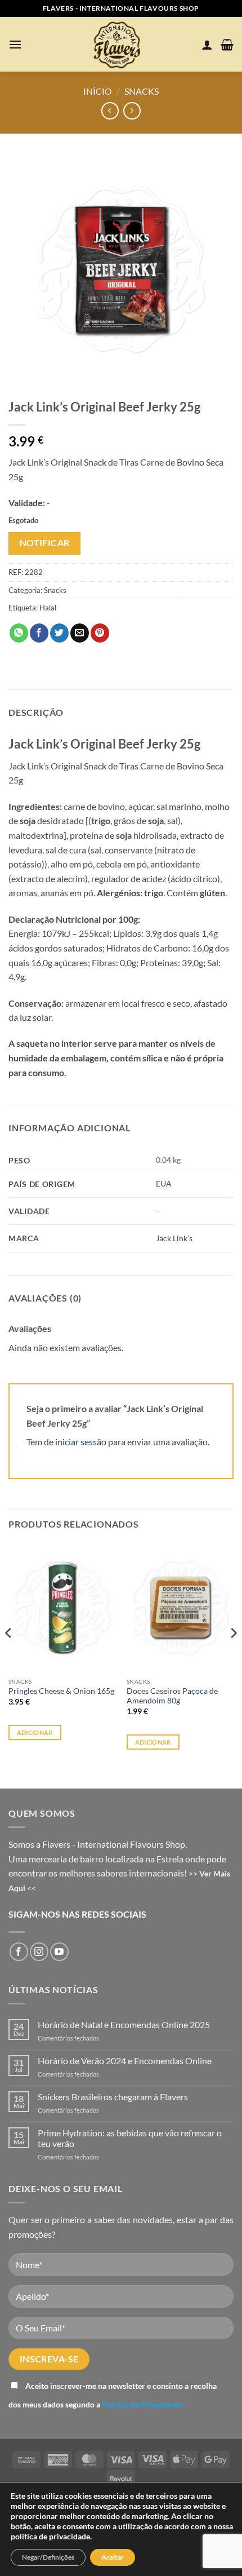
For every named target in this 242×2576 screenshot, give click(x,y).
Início (98, 91)
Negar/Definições (48, 2557)
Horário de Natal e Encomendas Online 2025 (124, 2024)
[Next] (233, 1656)
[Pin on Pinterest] (100, 633)
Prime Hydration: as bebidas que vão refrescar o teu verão (130, 2138)
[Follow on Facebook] (19, 1952)
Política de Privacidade (142, 2404)
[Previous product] (132, 111)
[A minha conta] (207, 45)
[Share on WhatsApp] (19, 633)
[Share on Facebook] (39, 633)
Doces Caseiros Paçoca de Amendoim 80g (172, 1696)
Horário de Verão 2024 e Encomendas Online (125, 2061)
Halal (48, 608)
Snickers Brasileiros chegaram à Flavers (113, 2097)
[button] (15, 44)
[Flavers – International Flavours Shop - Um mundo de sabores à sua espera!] (119, 44)
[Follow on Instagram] (39, 1952)
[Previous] (9, 1656)
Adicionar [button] (35, 1732)
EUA (164, 1183)
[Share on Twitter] (59, 633)
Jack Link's (174, 1238)
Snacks (142, 91)
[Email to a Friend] (80, 633)
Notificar (45, 543)
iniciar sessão (81, 1442)
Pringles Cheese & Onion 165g (61, 1691)
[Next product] (110, 111)
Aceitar (113, 2557)
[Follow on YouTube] (59, 1952)
